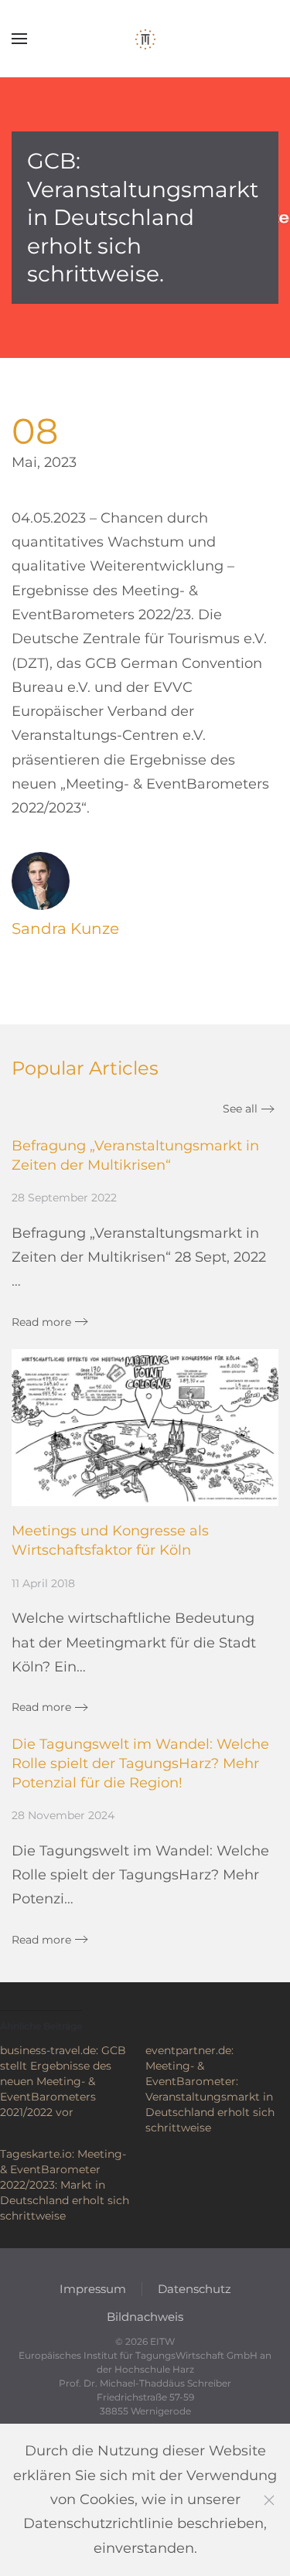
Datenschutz (194, 2289)
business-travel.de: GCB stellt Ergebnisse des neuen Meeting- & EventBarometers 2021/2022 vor (63, 2081)
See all (240, 1109)
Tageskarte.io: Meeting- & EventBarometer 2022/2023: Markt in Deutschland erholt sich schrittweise (65, 2185)
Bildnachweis (145, 2317)
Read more (41, 1322)
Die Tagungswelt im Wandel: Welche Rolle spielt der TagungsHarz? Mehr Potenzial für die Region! (140, 1763)
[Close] (269, 2500)
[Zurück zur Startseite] (145, 39)
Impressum (93, 2289)
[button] (19, 39)
